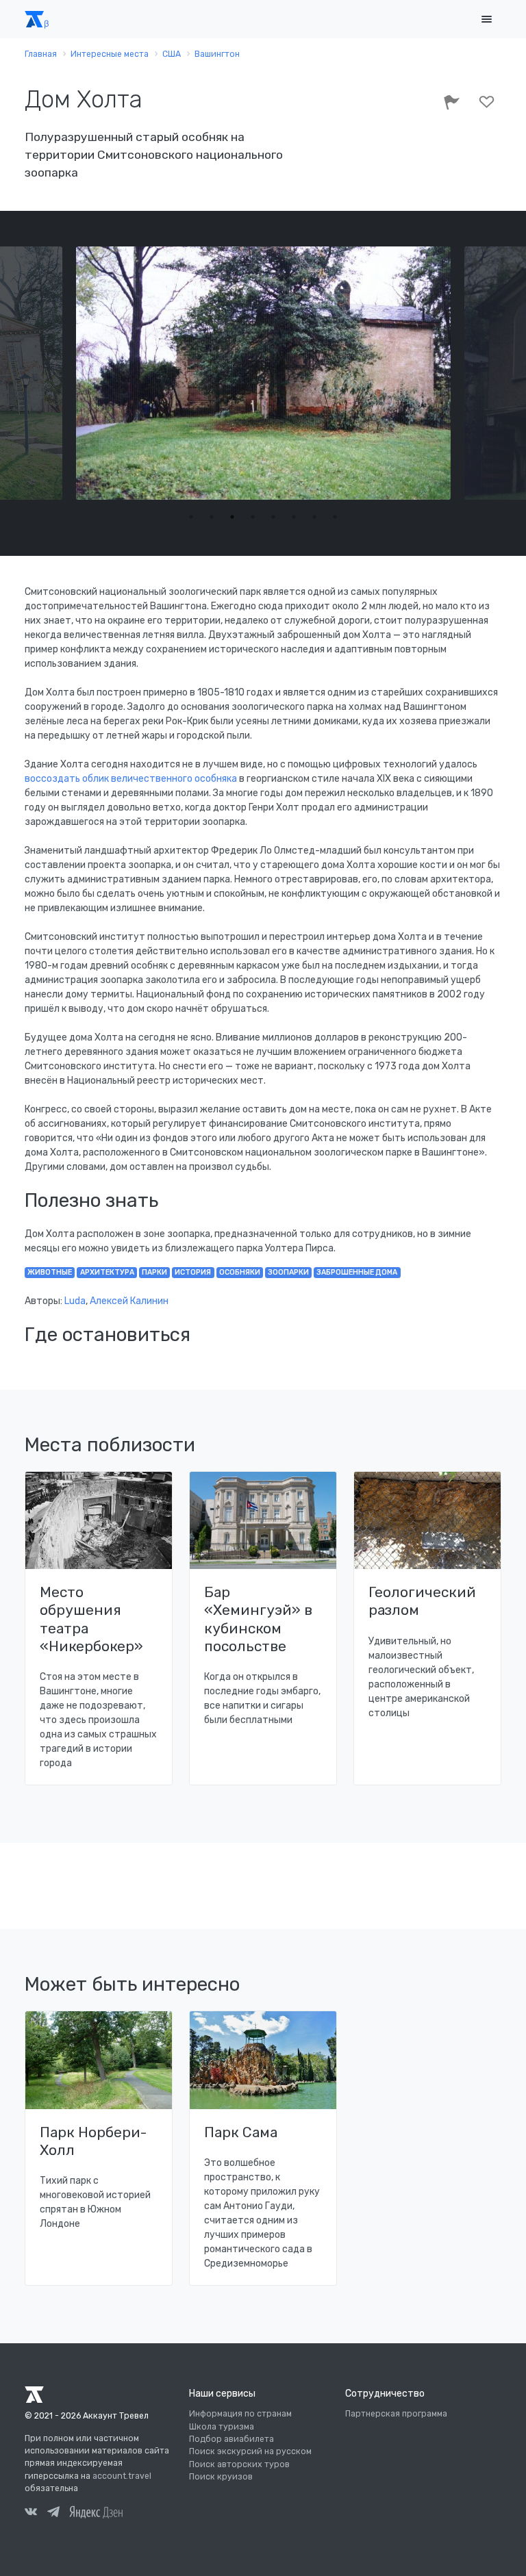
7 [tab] (314, 517)
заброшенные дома (357, 1272)
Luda (75, 1301)
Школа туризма (222, 2427)
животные (50, 1272)
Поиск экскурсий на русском (250, 2451)
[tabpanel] (264, 373)
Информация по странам (240, 2414)
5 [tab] (273, 517)
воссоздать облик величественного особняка (131, 779)
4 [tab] (253, 517)
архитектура (107, 1272)
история (193, 1272)
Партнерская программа (396, 2414)
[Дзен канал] (96, 2512)
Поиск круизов (221, 2477)
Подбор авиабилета (231, 2439)
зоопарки (288, 1272)
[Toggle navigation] (486, 20)
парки (154, 1272)
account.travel (122, 2476)
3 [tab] (232, 517)
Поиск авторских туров (239, 2464)
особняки (240, 1272)
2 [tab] (212, 517)
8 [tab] (335, 517)
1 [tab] (191, 517)
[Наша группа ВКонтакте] (31, 2514)
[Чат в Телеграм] (53, 2514)
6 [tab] (294, 517)
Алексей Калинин (129, 1301)
